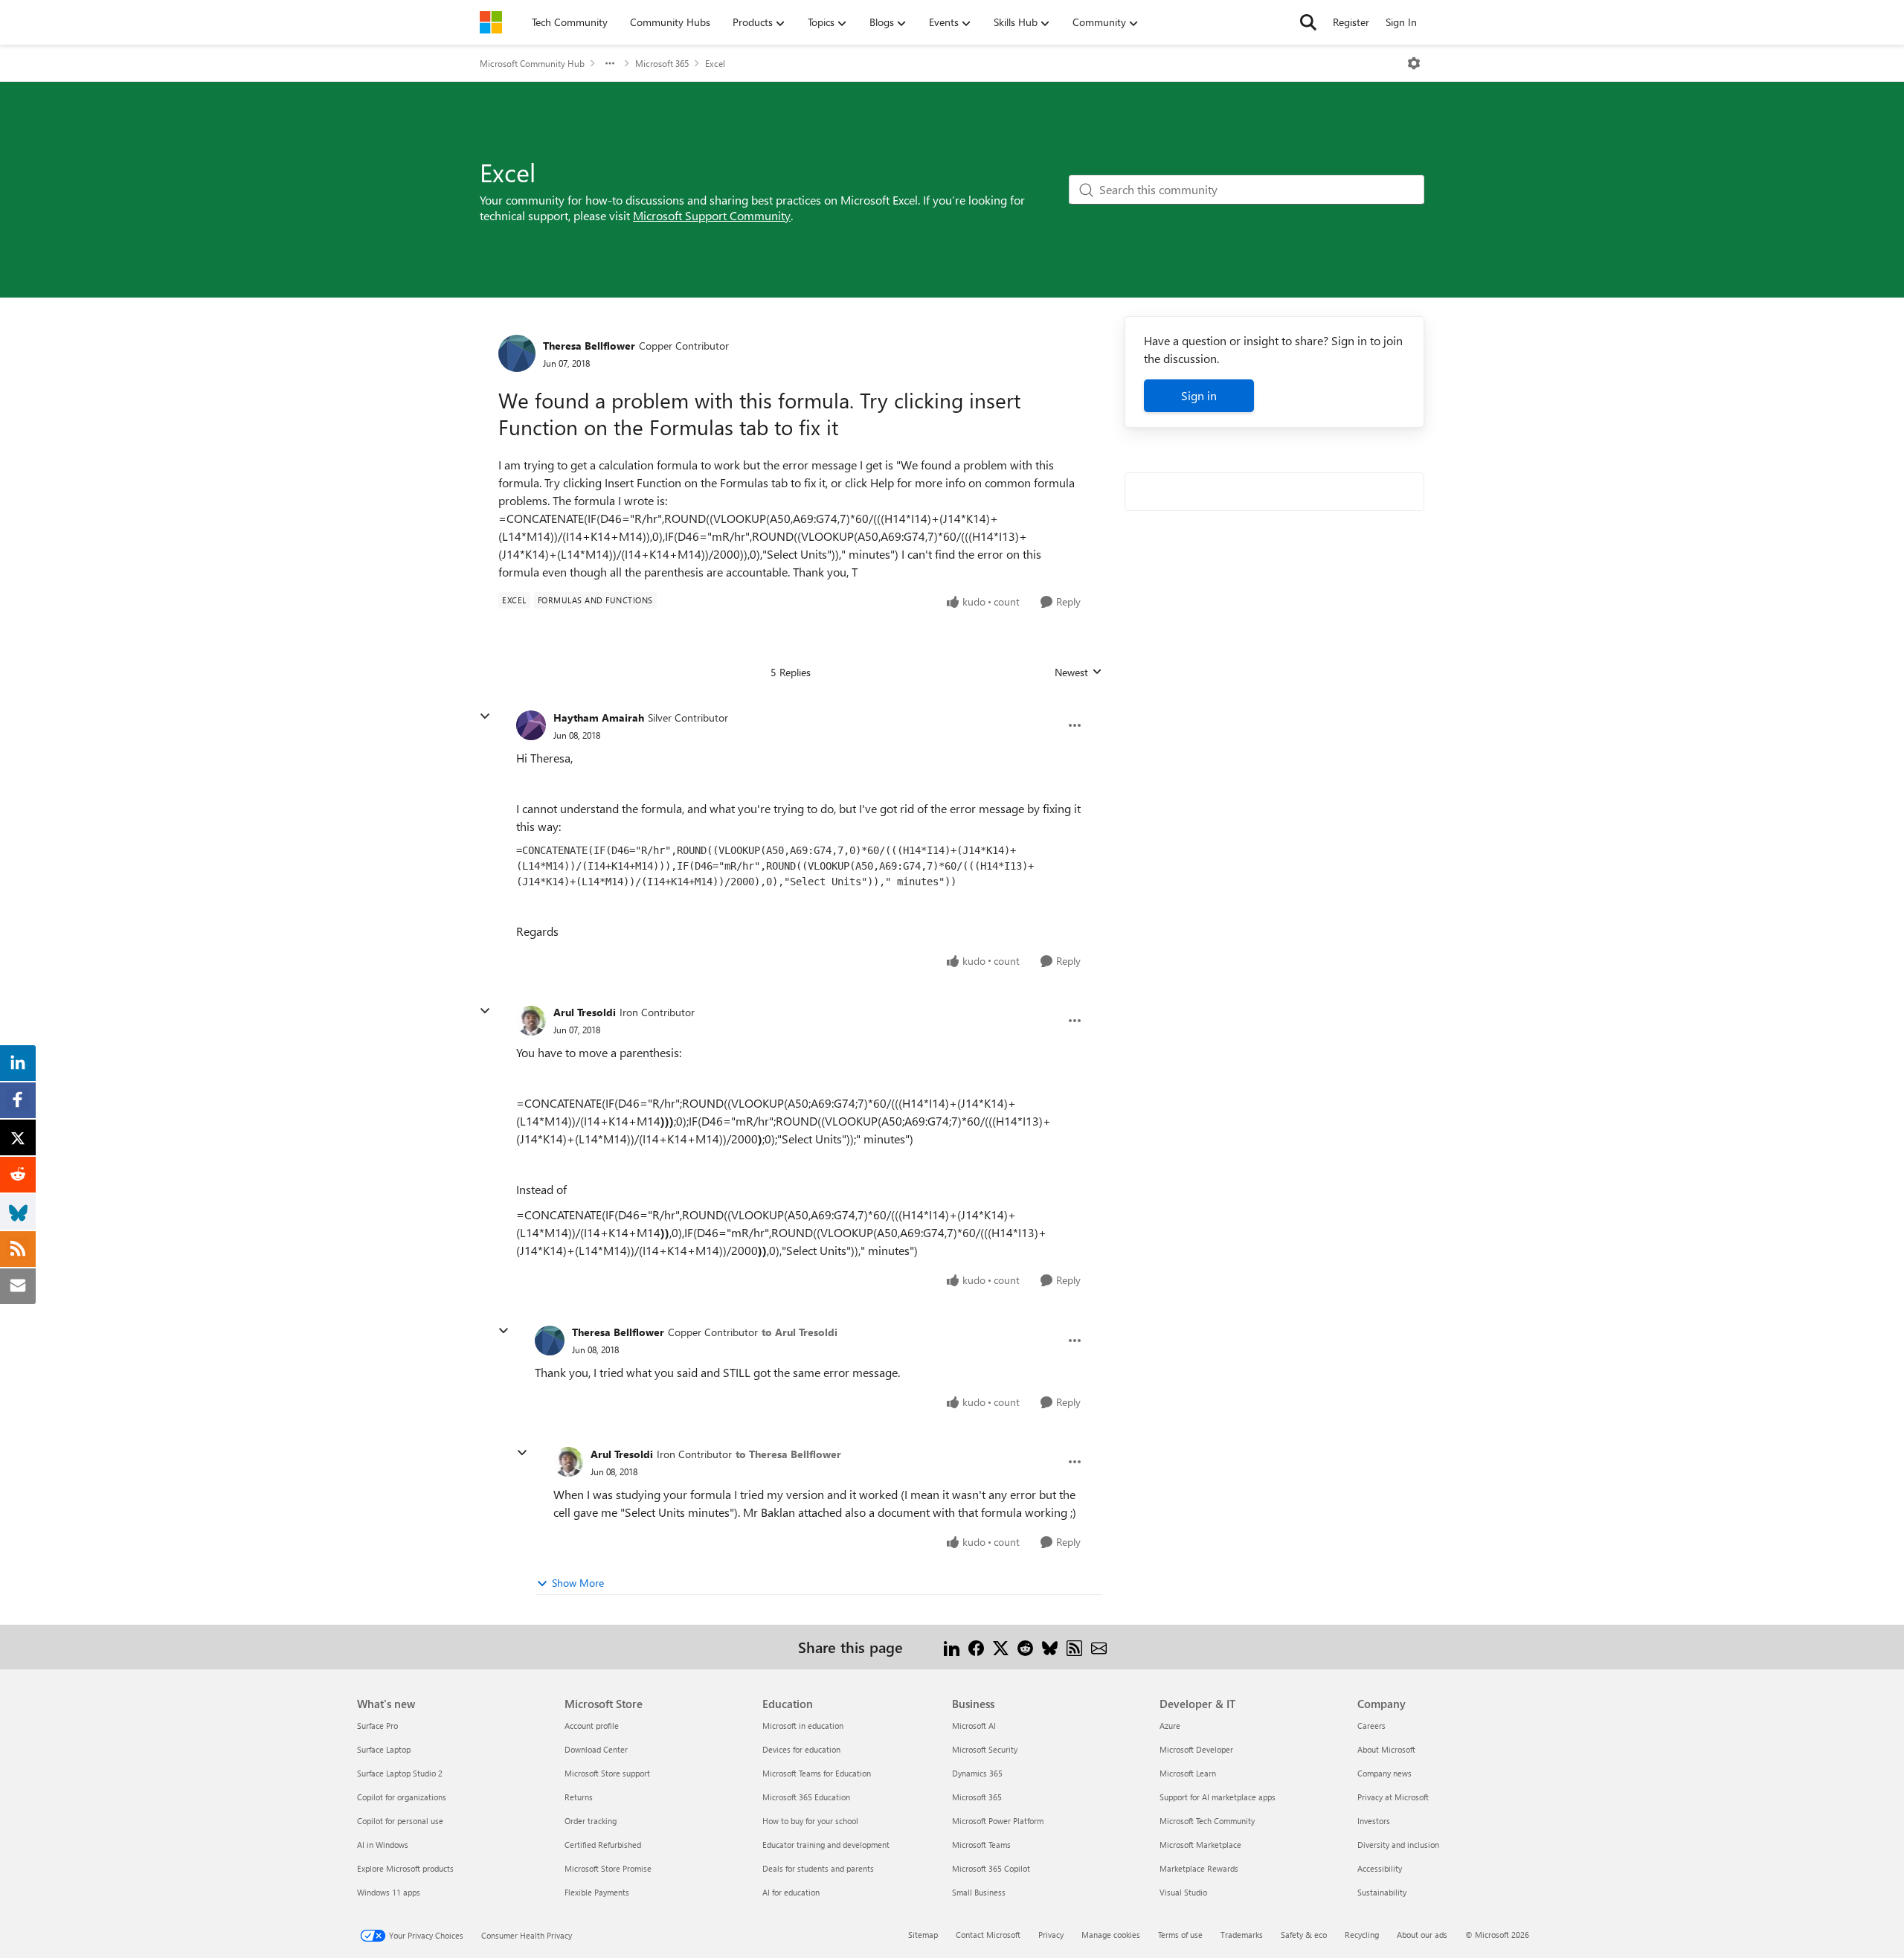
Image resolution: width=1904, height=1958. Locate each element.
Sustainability (1382, 1892)
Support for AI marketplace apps (1218, 1797)
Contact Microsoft (988, 1935)
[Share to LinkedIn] (952, 1647)
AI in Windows (383, 1845)
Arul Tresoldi (585, 1012)
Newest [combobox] (1078, 673)
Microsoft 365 (662, 63)
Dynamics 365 (977, 1773)
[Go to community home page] (491, 22)
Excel (715, 63)
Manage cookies (1111, 1935)
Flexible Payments (597, 1892)
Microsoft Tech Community (1207, 1821)
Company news (1384, 1773)
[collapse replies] (485, 716)
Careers (1371, 1726)
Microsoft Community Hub (532, 63)
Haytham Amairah (599, 718)
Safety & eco (1304, 1935)
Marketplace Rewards (1199, 1868)
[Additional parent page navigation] (610, 63)
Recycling (1362, 1935)
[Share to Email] (1099, 1647)
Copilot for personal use (400, 1821)
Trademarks (1242, 1935)
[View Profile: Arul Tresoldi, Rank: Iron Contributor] (531, 1021)
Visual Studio (1183, 1892)
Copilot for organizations (402, 1797)
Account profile (592, 1726)
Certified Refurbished (603, 1845)
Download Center (596, 1749)
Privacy (1051, 1935)
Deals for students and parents (818, 1868)
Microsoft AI (974, 1726)
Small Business (979, 1892)
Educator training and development (826, 1845)
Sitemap (923, 1935)
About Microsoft (1386, 1749)
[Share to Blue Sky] (1050, 1647)
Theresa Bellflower (589, 346)
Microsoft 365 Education (806, 1797)
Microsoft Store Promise (608, 1868)
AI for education (791, 1892)
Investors (1374, 1821)
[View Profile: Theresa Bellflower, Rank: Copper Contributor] (517, 353)
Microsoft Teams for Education (817, 1773)
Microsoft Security (985, 1749)
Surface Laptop (384, 1749)
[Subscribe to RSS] (1074, 1647)
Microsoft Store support (607, 1773)
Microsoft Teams (981, 1845)
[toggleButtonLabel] (1414, 63)
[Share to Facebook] (976, 1647)
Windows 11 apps (389, 1892)
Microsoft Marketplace (1200, 1845)
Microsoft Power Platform (998, 1821)
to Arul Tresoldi (800, 1332)
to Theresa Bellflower (788, 1454)
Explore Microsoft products (405, 1868)
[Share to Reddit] (1025, 1647)
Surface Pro (377, 1726)
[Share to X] (1001, 1647)
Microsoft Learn (1188, 1773)
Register (1351, 22)
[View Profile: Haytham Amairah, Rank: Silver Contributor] (531, 725)
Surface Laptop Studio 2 (400, 1773)
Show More (578, 1583)
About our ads (1422, 1935)
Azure (1170, 1726)
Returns (579, 1797)
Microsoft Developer (1196, 1749)
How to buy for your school (810, 1821)
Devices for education (801, 1749)
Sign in (1199, 395)
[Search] (1308, 22)
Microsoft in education (803, 1726)
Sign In (1401, 22)
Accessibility (1380, 1868)
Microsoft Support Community (712, 215)
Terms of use (1180, 1935)
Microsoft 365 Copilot (991, 1868)
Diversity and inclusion (1398, 1845)
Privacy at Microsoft (1393, 1797)
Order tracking (591, 1821)
